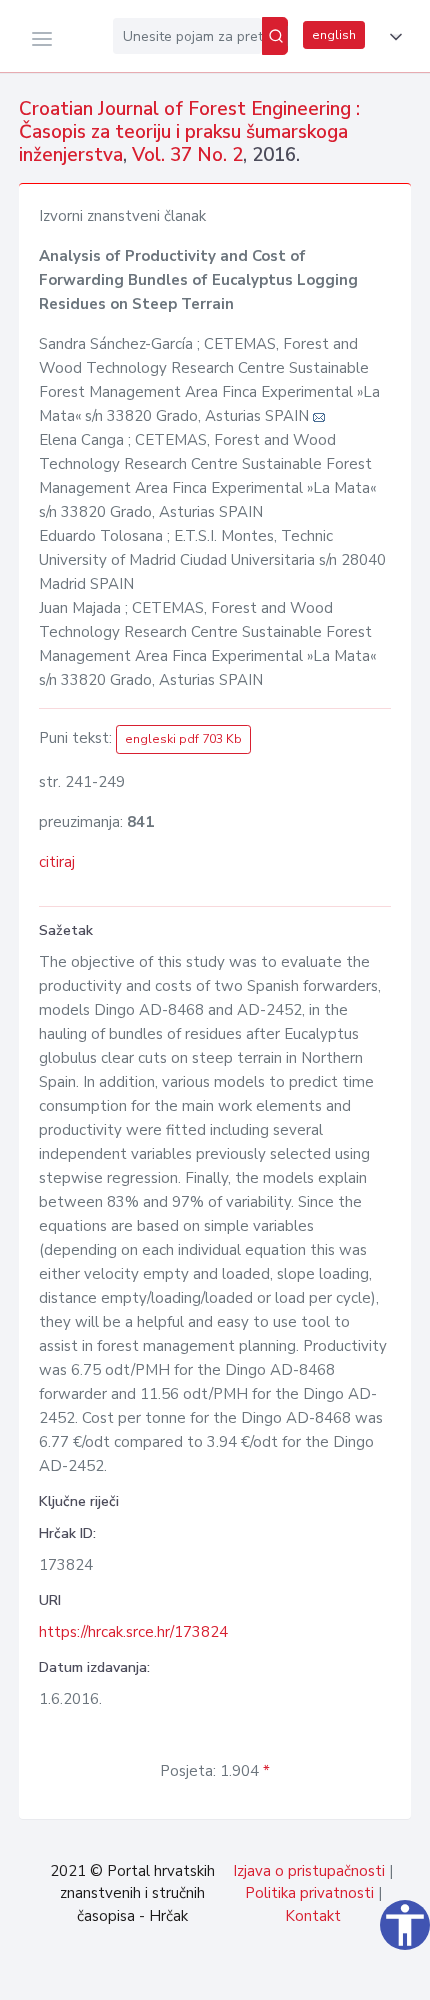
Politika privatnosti (309, 1893)
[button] (392, 37)
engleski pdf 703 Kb (183, 739)
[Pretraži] (275, 36)
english (334, 35)
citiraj (57, 862)
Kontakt (313, 1916)
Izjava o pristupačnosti (309, 1871)
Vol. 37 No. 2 (187, 155)
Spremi (280, 1974)
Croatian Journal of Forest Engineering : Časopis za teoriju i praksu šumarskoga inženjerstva (189, 132)
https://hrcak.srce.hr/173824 (133, 1632)
